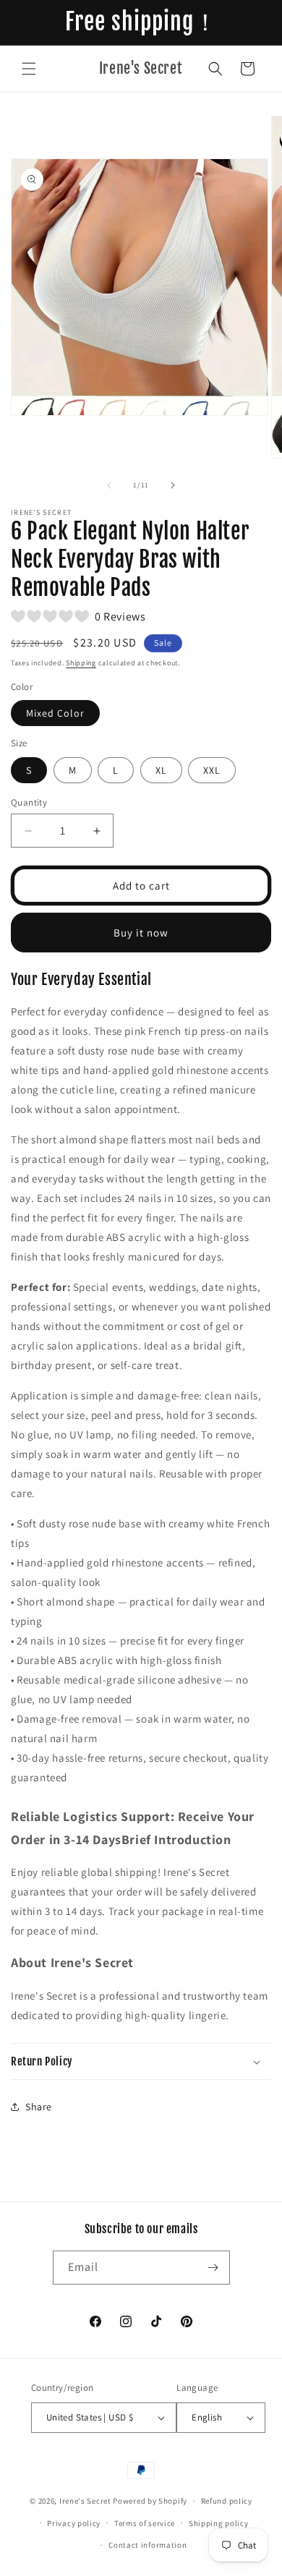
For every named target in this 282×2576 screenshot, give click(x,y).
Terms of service (145, 2523)
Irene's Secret (85, 2501)
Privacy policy (74, 2523)
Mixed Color (55, 713)
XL (161, 770)
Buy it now (141, 933)
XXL (212, 770)
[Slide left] (109, 485)
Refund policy (227, 2501)
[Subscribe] (213, 2268)
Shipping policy (219, 2523)
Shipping (81, 663)
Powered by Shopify (150, 2501)
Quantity (29, 802)
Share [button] (39, 2107)
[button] (29, 69)
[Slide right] (173, 485)
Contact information (148, 2545)
